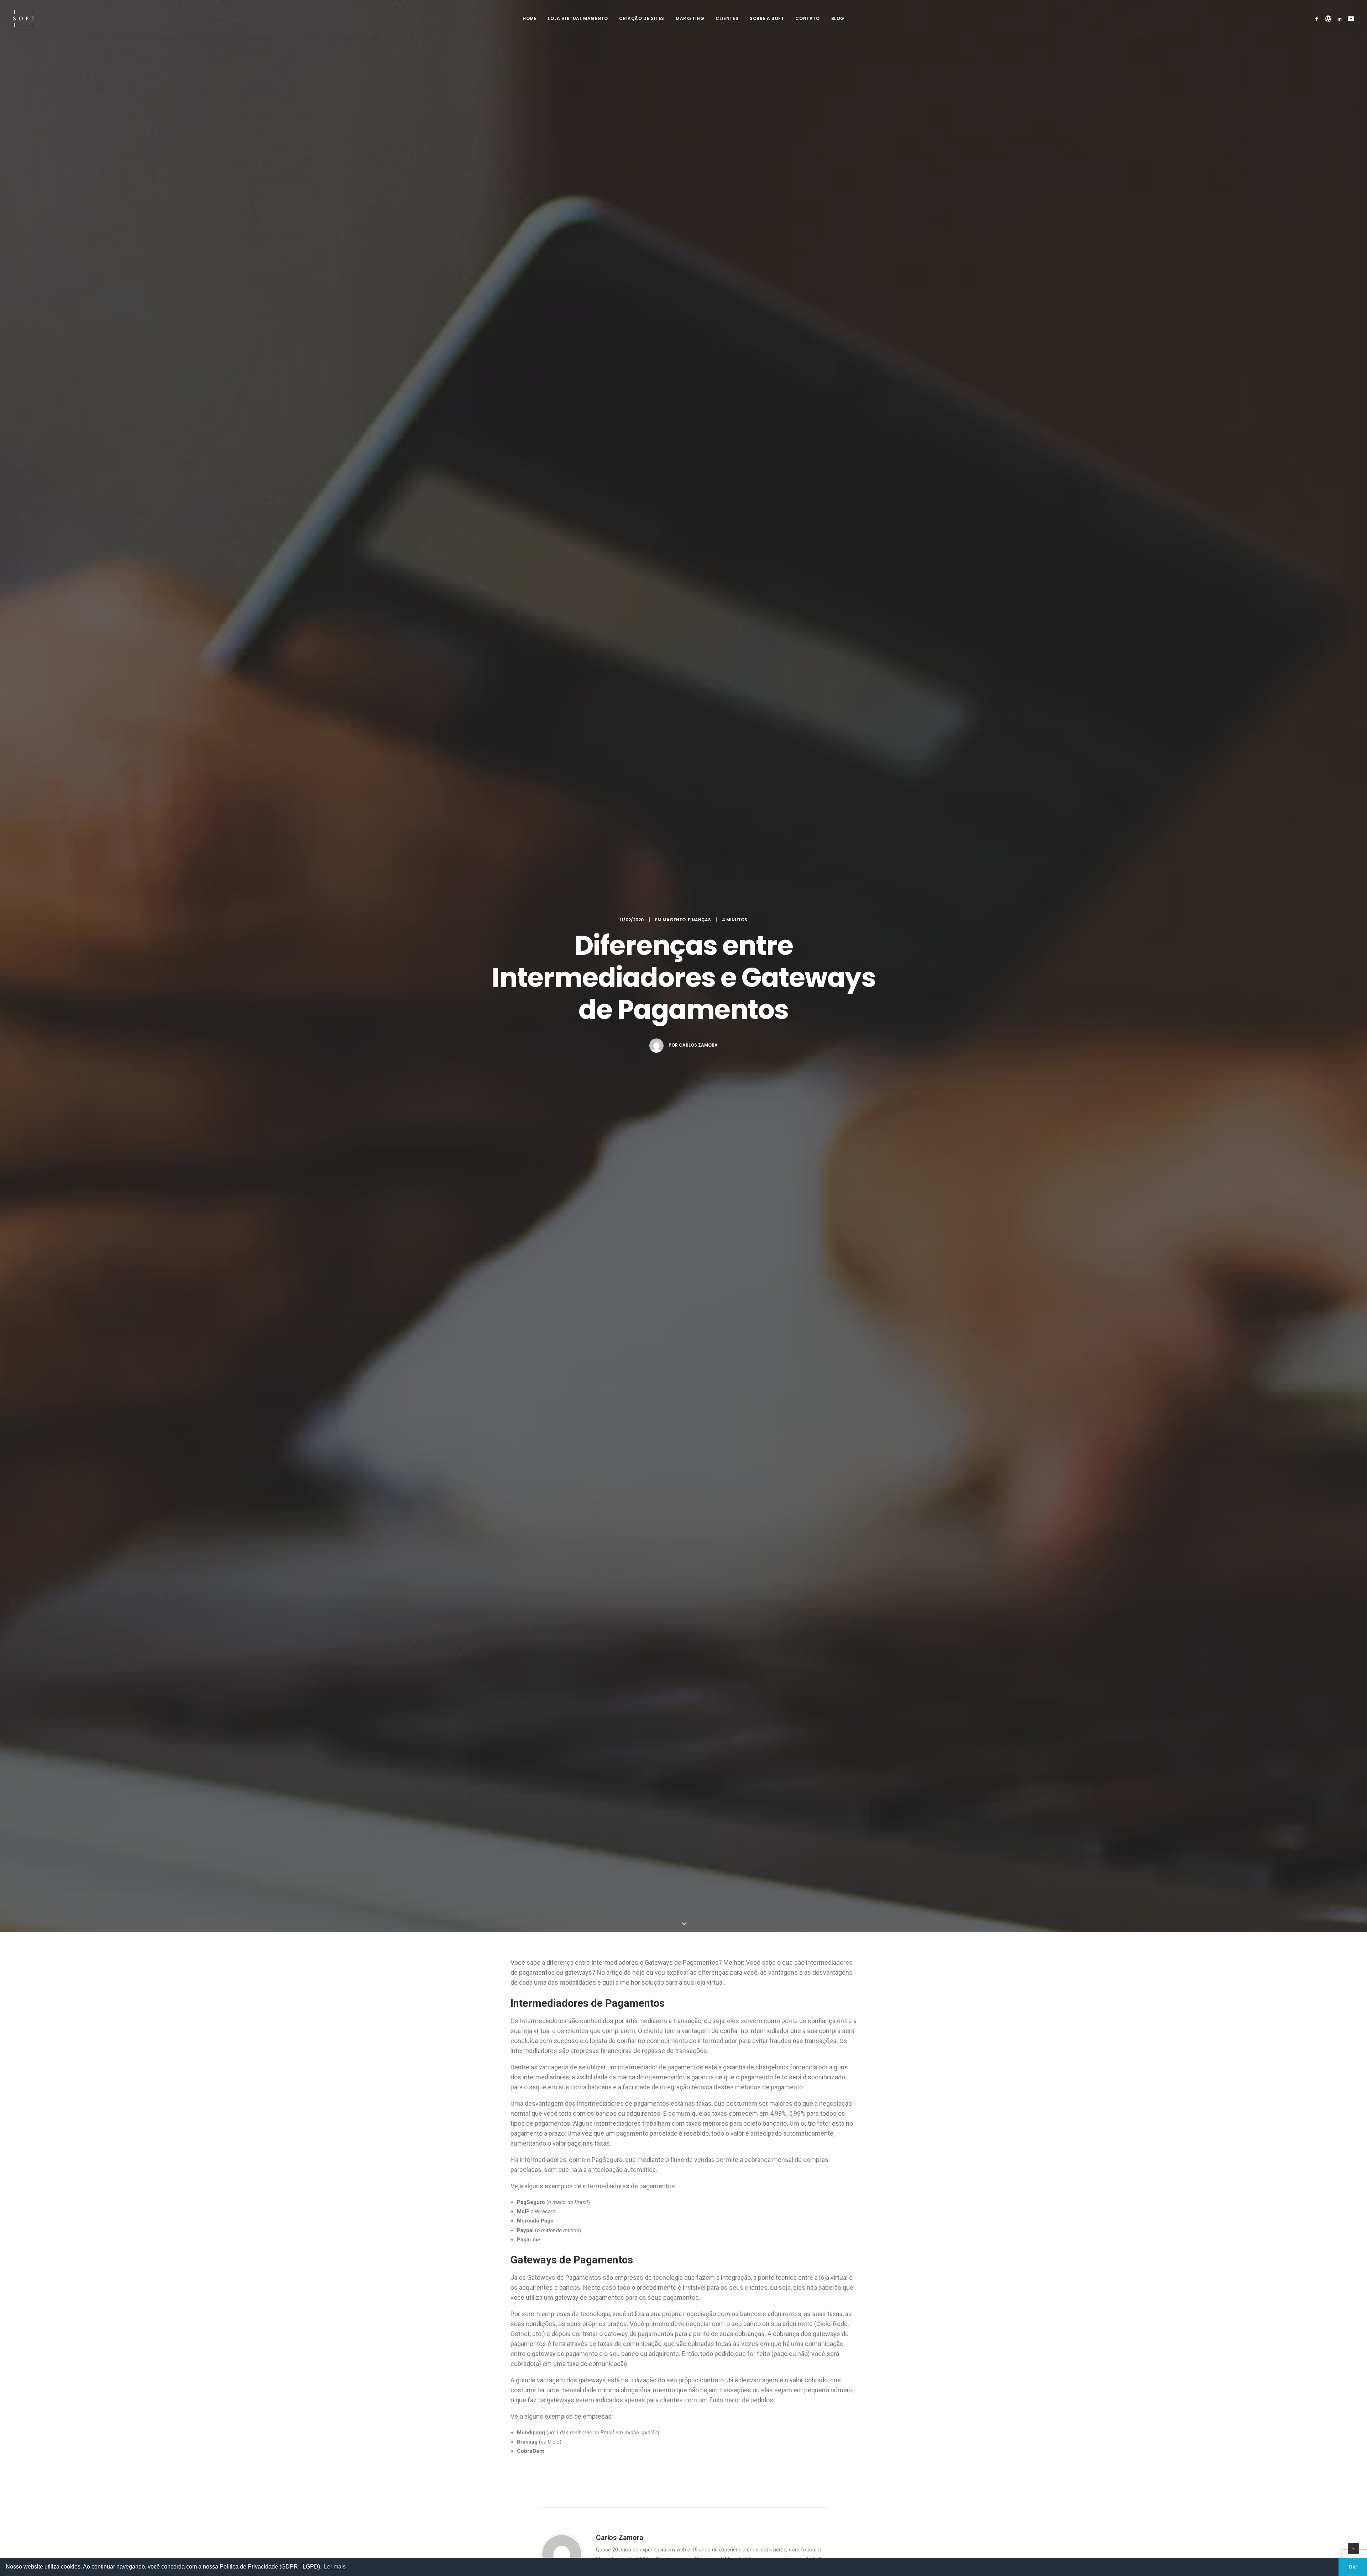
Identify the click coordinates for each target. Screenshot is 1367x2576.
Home (530, 18)
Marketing (690, 18)
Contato (807, 18)
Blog (838, 18)
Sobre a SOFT (767, 18)
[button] (1318, 19)
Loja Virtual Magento (578, 18)
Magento (674, 920)
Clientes (727, 18)
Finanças (699, 920)
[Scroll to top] (1353, 2548)
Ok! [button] (1353, 2567)
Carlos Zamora (698, 1045)
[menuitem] (530, 19)
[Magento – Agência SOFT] (24, 19)
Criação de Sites (642, 18)
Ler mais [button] (335, 2567)
